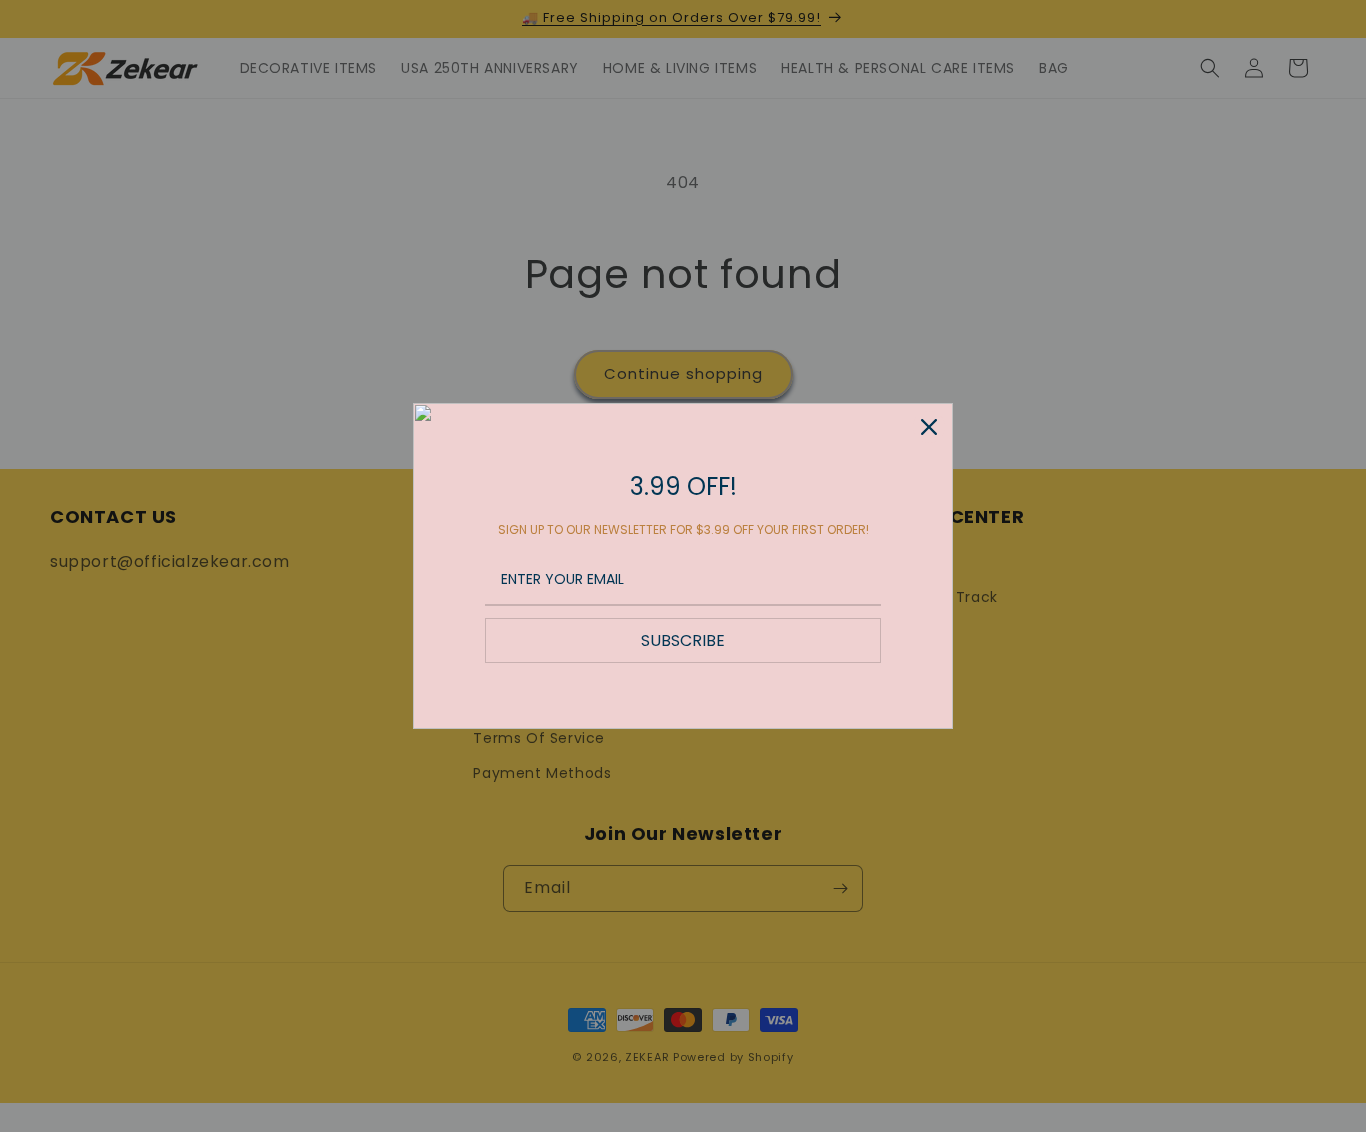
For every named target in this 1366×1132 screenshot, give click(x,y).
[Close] (929, 427)
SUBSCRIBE (683, 640)
